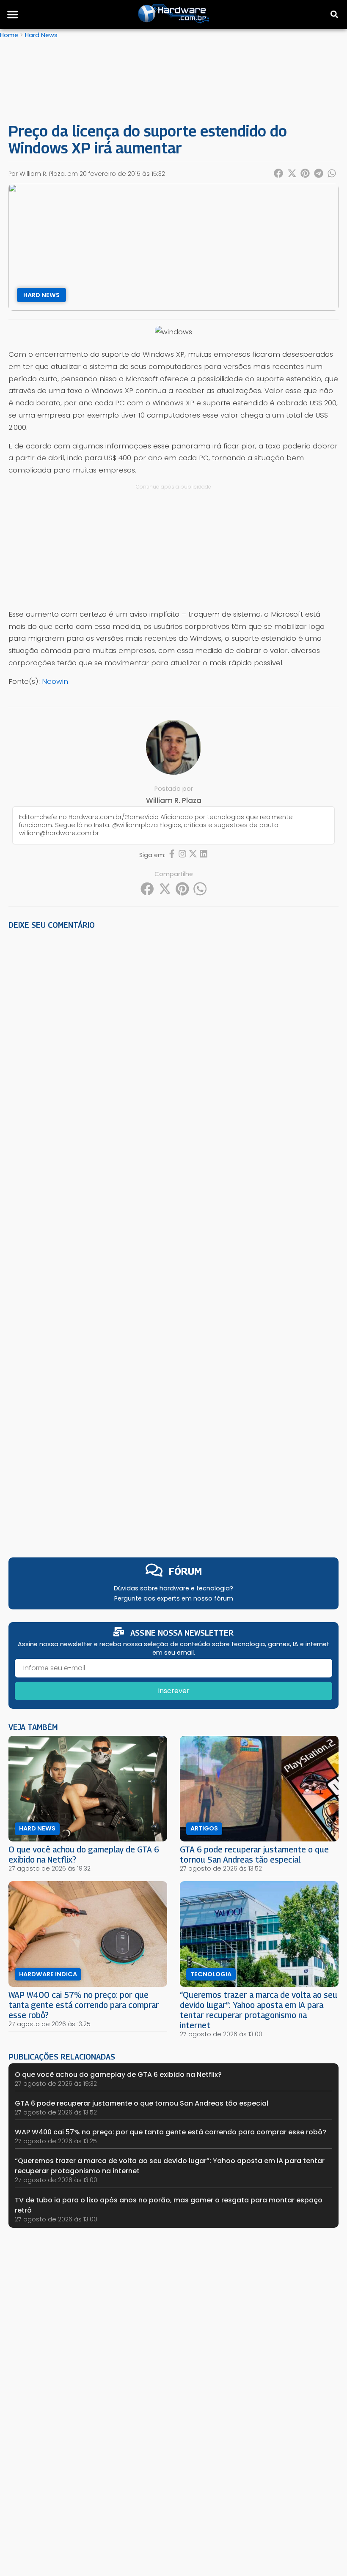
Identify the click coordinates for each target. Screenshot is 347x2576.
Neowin (55, 681)
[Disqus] (173, 1053)
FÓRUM (185, 1571)
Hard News (41, 35)
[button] (13, 14)
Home (9, 35)
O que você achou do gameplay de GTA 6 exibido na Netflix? (118, 2075)
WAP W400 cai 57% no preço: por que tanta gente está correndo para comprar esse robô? (84, 2005)
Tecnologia (211, 1974)
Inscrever (174, 1691)
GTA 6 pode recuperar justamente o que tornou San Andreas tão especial (254, 1854)
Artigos (204, 1828)
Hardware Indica (48, 1974)
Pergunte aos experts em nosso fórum (174, 1598)
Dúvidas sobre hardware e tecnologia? (173, 1588)
